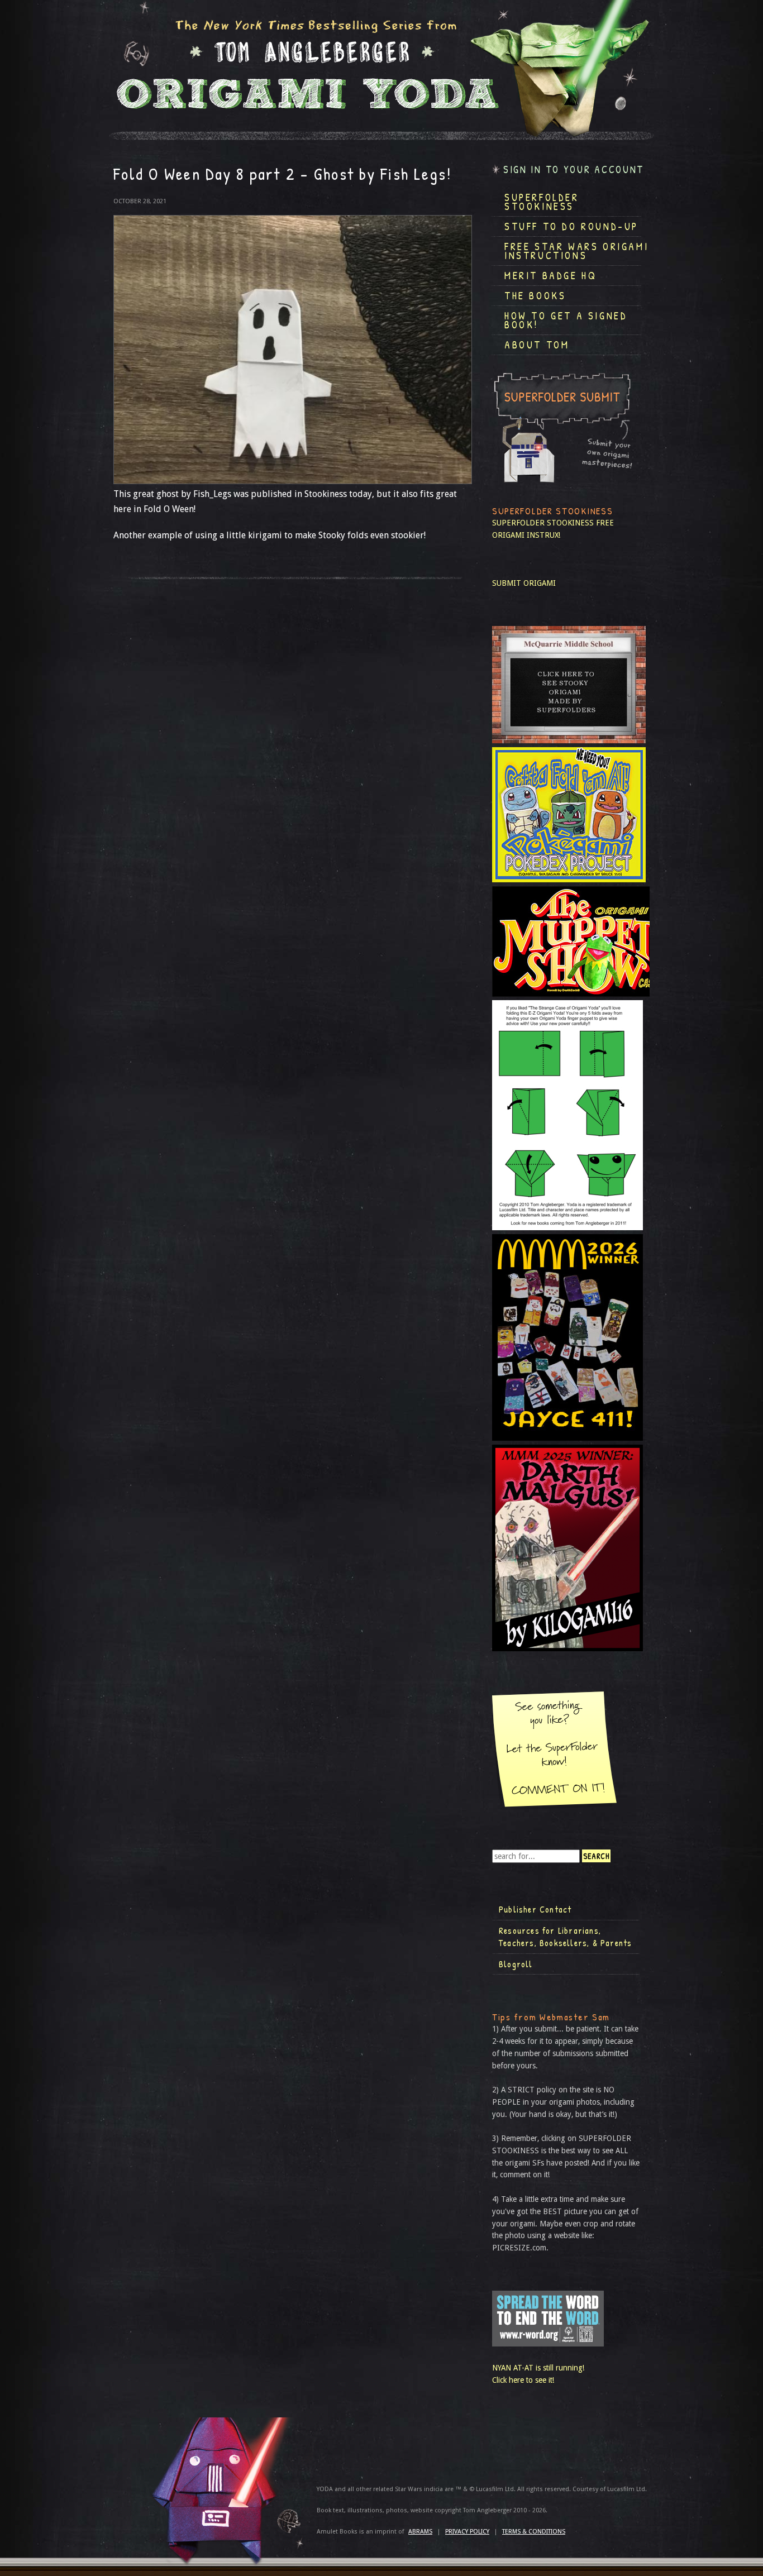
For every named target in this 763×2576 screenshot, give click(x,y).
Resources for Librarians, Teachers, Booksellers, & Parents (565, 1937)
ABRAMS (420, 2532)
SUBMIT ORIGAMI (524, 583)
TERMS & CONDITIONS (534, 2532)
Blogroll (516, 1964)
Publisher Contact (535, 1909)
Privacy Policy (467, 2532)
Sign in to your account (574, 169)
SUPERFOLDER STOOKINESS (543, 523)
